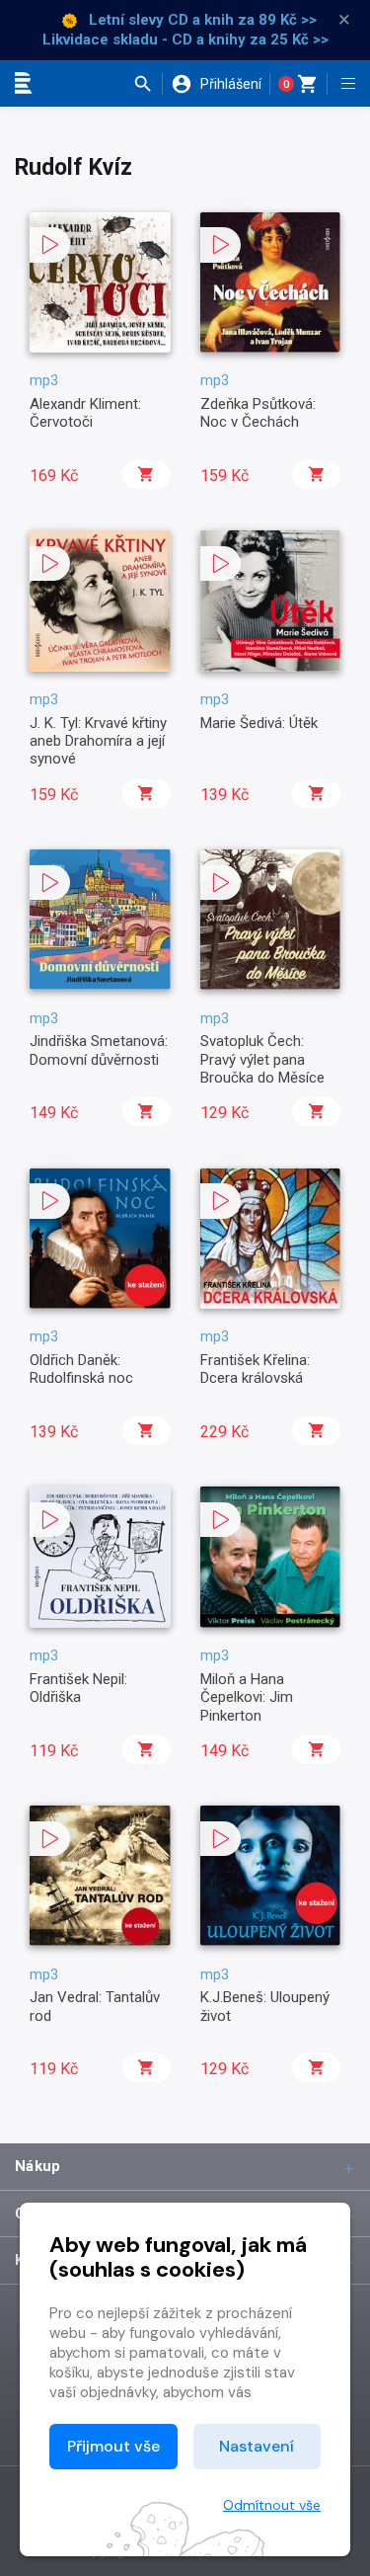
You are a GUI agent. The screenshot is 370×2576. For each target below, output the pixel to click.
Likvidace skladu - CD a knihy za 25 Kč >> (185, 40)
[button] (148, 84)
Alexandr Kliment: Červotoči (85, 413)
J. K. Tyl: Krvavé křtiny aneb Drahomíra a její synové (98, 741)
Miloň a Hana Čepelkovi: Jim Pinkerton (247, 1697)
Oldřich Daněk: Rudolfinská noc (81, 1369)
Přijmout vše (113, 2446)
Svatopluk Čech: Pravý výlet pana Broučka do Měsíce (262, 1059)
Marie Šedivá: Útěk (259, 723)
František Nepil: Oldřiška (78, 1688)
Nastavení (257, 2446)
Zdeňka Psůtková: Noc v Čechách (258, 413)
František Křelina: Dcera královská (255, 1369)
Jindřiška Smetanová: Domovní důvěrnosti (99, 1050)
